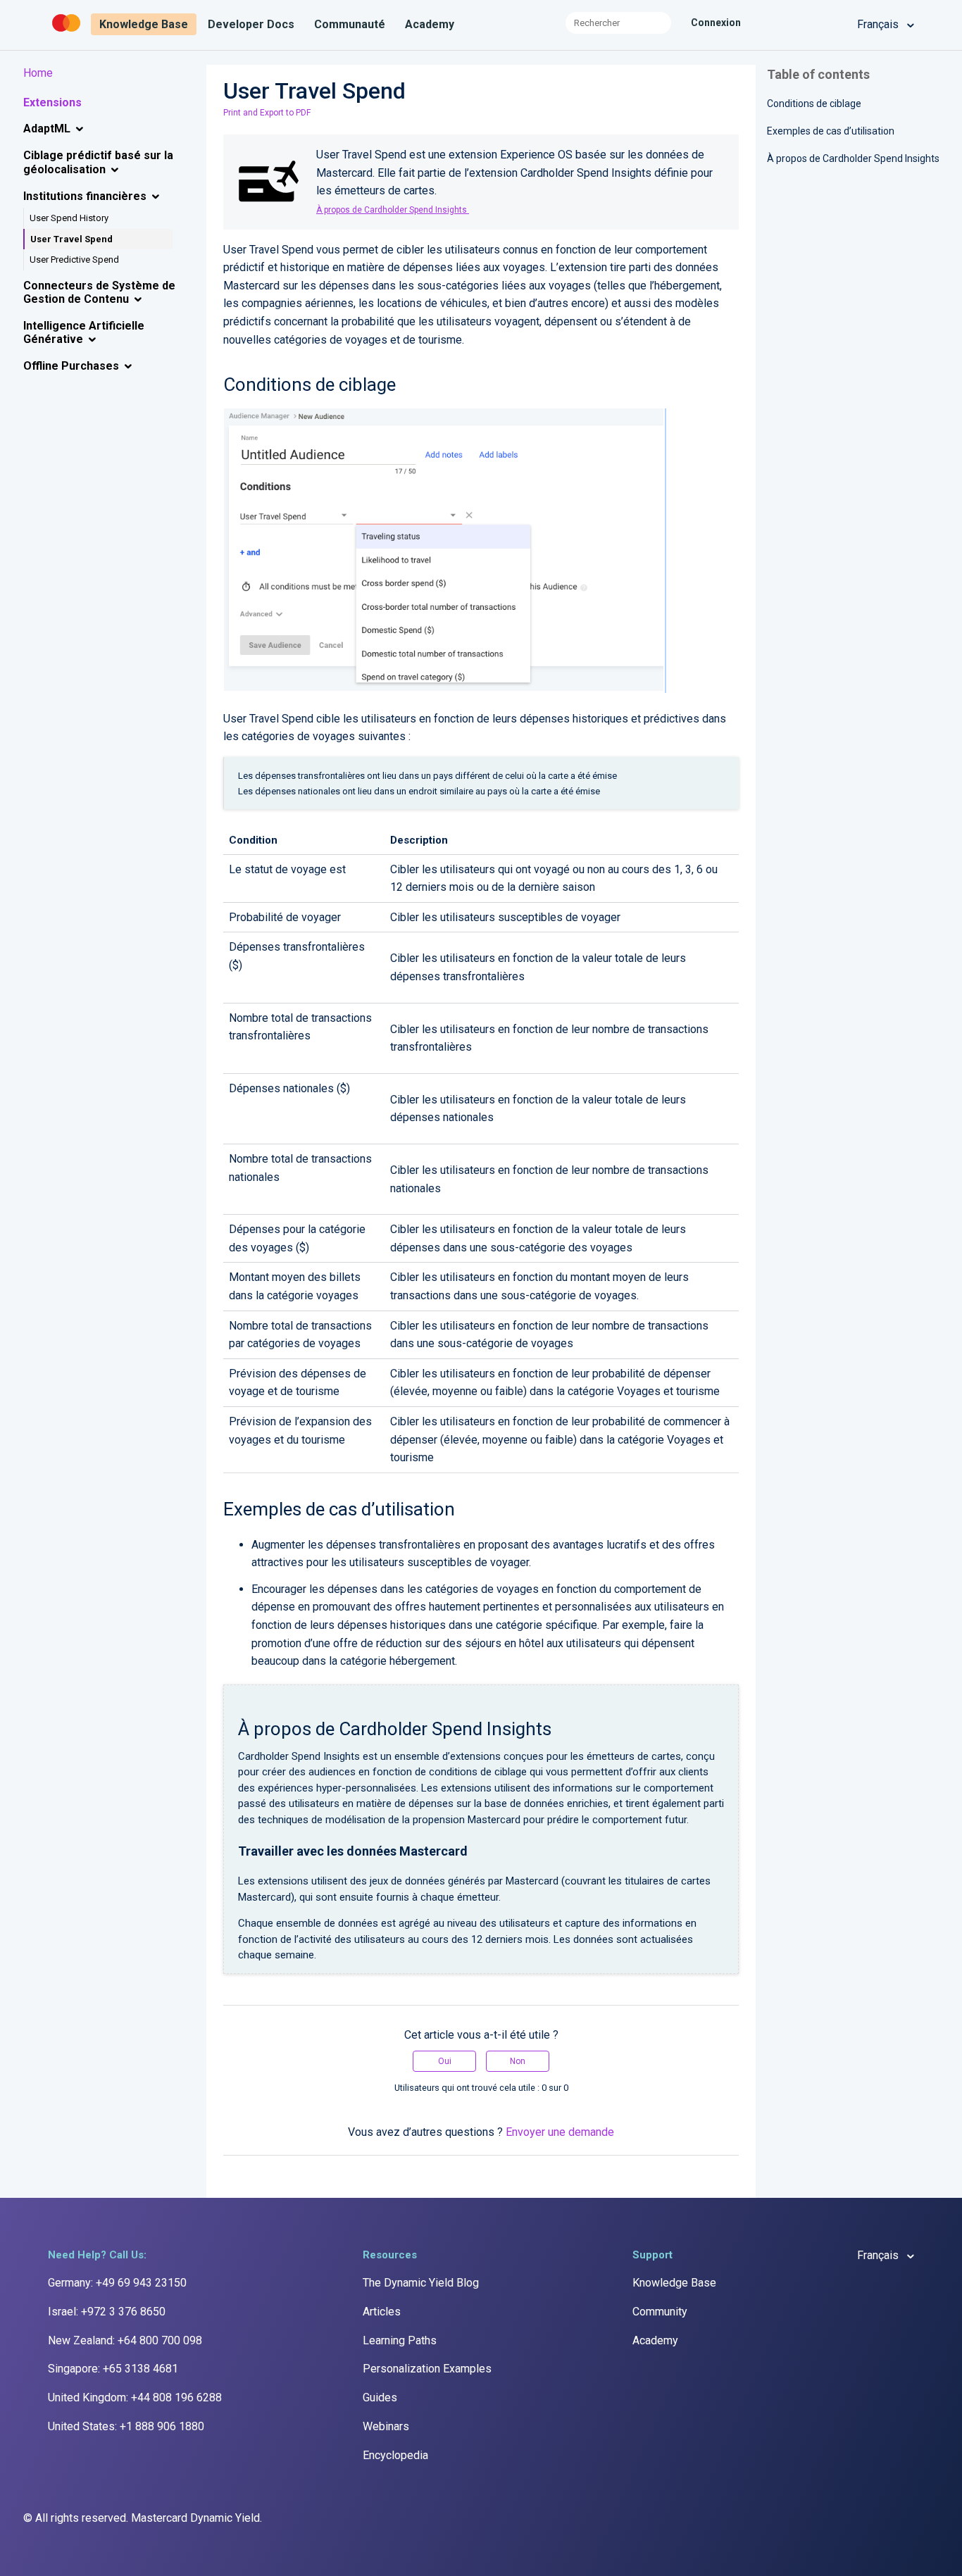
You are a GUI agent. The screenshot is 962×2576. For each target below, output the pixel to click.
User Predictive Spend (74, 260)
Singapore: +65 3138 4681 (113, 2369)
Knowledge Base (144, 24)
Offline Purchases (71, 366)
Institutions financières (85, 196)
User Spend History (69, 218)
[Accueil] (68, 32)
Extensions (52, 102)
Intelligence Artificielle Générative (84, 332)
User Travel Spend (71, 239)
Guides (380, 2397)
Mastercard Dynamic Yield (195, 2518)
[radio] (444, 2061)
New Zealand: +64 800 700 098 (125, 2340)
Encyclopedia (395, 2455)
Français (879, 24)
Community (660, 2312)
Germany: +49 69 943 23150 (117, 2283)
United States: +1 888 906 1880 (126, 2426)
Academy (430, 24)
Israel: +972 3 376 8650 (107, 2312)
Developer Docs (251, 24)
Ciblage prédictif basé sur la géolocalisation (98, 162)
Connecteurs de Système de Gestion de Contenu (99, 292)
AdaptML (47, 129)
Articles (382, 2312)
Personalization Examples (427, 2369)
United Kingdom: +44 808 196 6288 (135, 2397)
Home (38, 73)
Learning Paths (400, 2340)
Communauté (350, 24)
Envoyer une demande (560, 2132)
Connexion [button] (716, 23)
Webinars (386, 2426)
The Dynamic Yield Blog (421, 2283)
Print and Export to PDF (267, 113)
